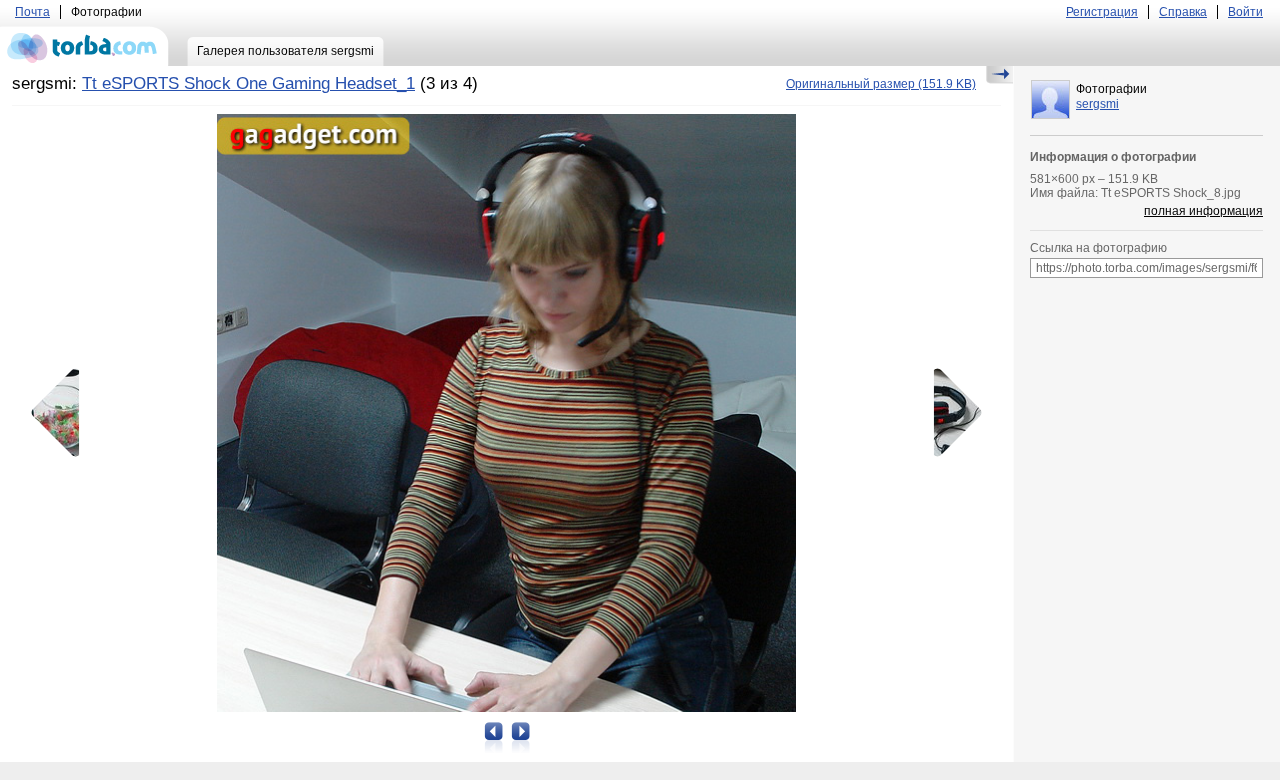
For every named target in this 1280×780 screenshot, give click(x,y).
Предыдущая (62, 413)
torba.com (84, 46)
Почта (32, 12)
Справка (1183, 12)
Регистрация (1102, 12)
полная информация (1203, 211)
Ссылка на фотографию (1098, 248)
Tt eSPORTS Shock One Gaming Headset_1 (248, 83)
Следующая (951, 413)
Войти (1245, 12)
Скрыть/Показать (999, 75)
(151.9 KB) (881, 84)
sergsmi (1097, 104)
